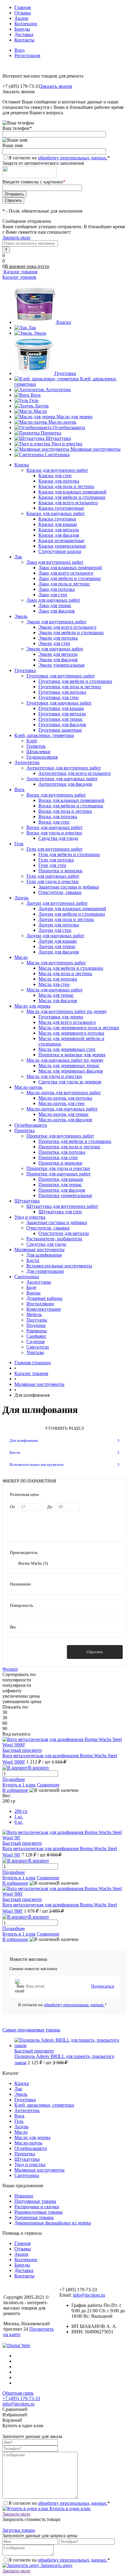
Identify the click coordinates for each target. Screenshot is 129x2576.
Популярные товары (35, 2201)
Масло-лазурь (62, 422)
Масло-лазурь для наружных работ (62, 1109)
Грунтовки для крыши (61, 708)
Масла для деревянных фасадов (71, 1071)
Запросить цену (56, 2565)
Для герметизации (45, 1271)
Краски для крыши (58, 524)
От (12, 1507)
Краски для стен (55, 476)
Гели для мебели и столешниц (69, 854)
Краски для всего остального (68, 503)
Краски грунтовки (57, 519)
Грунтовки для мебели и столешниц (75, 681)
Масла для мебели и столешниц (71, 968)
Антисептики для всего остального (75, 773)
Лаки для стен (53, 595)
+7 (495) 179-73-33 (21, 2398)
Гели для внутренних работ (54, 849)
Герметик (36, 746)
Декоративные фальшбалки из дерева (53, 2223)
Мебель (34, 1314)
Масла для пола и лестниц (65, 973)
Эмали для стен (54, 643)
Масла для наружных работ (54, 990)
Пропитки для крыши (61, 1179)
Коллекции (26, 24)
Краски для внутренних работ (57, 470)
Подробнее (14, 1779)
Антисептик (58, 390)
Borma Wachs (33, 1563)
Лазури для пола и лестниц (66, 919)
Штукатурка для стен (60, 1212)
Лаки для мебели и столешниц (70, 578)
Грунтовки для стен (58, 697)
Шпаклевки (38, 752)
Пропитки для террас (60, 1185)
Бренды (22, 29)
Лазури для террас (57, 946)
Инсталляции (40, 1304)
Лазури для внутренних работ (57, 903)
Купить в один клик (69, 2508)
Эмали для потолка (58, 638)
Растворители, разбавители (54, 1239)
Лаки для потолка (57, 589)
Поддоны (36, 1325)
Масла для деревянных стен (67, 1049)
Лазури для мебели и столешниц (72, 914)
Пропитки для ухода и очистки (58, 1168)
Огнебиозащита (69, 427)
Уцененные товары (34, 2217)
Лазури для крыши (58, 941)
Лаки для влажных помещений (70, 568)
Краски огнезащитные (61, 540)
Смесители (38, 1347)
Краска (64, 322)
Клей (32, 741)
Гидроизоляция (42, 757)
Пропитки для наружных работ (58, 1174)
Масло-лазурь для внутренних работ (64, 1093)
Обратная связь (18, 2393)
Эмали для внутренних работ (56, 622)
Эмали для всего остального (67, 627)
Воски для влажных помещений (71, 800)
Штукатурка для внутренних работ (62, 1206)
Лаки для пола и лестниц (64, 584)
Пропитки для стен (58, 1158)
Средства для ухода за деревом (70, 1082)
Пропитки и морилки (60, 871)
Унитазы (35, 1352)
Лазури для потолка (59, 925)
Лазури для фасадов (59, 952)
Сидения (35, 1342)
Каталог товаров (20, 272)
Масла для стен (54, 984)
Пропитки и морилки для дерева (72, 1055)
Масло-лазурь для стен (61, 1103)
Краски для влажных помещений (72, 492)
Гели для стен (52, 865)
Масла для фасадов (58, 1001)
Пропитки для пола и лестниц (69, 1147)
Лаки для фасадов (57, 611)
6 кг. (19, 1822)
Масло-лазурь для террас (64, 1114)
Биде (31, 1287)
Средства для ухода (58, 838)
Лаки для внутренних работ (55, 562)
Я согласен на (59, 158)
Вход (19, 50)
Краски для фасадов (59, 535)
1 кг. (19, 1817)
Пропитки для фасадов (62, 1190)
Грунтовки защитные (60, 730)
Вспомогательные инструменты (59, 1266)
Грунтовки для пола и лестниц (70, 687)
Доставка (24, 34)
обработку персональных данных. (73, 158)
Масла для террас (56, 995)
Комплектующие (44, 1309)
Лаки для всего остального (66, 573)
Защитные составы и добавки (69, 887)
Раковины (37, 1331)
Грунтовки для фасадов (62, 725)
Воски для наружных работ (54, 827)
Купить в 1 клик (19, 1785)
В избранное (15, 1790)
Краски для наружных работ (55, 513)
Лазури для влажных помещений (72, 909)
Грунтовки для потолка (62, 692)
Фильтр (10, 1669)
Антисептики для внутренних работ (64, 768)
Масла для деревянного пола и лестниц (79, 1028)
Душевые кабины (44, 1298)
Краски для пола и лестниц (66, 486)
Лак (32, 328)
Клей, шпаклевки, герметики (44, 2105)
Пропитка (51, 433)
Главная (22, 7)
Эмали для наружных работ (55, 649)
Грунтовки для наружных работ (59, 703)
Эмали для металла (58, 654)
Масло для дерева (74, 417)
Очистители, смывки (60, 892)
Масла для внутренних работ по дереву (67, 1011)
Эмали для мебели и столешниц (71, 632)
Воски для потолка (58, 817)
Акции (21, 18)
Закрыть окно (16, 237)
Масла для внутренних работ (56, 963)
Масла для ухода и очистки (54, 1076)
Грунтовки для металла (62, 714)
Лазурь (42, 406)
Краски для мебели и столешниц (72, 497)
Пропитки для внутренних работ (60, 1136)
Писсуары (37, 1320)
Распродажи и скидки (37, 2207)
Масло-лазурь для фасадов (65, 1120)
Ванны (33, 1293)
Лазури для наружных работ (55, 936)
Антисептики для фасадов (65, 784)
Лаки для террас (55, 605)
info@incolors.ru (89, 2295)
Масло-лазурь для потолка (65, 1098)
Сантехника (57, 454)
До (50, 1507)
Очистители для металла (64, 1233)
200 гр (21, 1811)
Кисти (33, 1260)
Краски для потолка (59, 481)
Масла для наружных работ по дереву (65, 1060)
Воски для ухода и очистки (54, 833)
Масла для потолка (58, 979)
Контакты (24, 40)
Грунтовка (65, 373)
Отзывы (23, 13)
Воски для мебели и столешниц (71, 806)
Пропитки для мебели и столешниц (75, 1141)
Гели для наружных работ (53, 876)
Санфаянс (36, 1336)
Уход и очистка (67, 444)
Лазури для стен (55, 930)
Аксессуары (39, 1282)
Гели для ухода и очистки (52, 881)
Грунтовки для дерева (61, 1017)
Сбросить (95, 1652)
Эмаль (40, 333)
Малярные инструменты (96, 449)
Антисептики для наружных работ (62, 779)
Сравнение (48, 1785)
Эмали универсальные (61, 665)
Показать (34, 1652)
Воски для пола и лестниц (65, 811)
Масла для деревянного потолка (71, 1033)
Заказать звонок (56, 86)
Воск (36, 395)
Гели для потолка (56, 860)
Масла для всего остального (67, 1022)
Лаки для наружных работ (53, 600)
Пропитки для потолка (62, 1152)
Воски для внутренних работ (56, 795)
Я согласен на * (62, 2005)
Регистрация (27, 55)
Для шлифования (44, 1255)
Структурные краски (60, 551)
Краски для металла (59, 530)
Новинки (24, 2196)
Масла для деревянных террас (69, 1065)
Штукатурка (58, 438)
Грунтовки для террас (61, 719)
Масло (40, 411)
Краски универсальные (62, 546)
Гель (34, 400)
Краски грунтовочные (61, 508)
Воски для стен (54, 822)
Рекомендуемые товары (39, 2212)
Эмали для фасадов (58, 660)
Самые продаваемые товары (31, 2030)
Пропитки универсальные (65, 1195)
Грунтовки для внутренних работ (61, 676)
